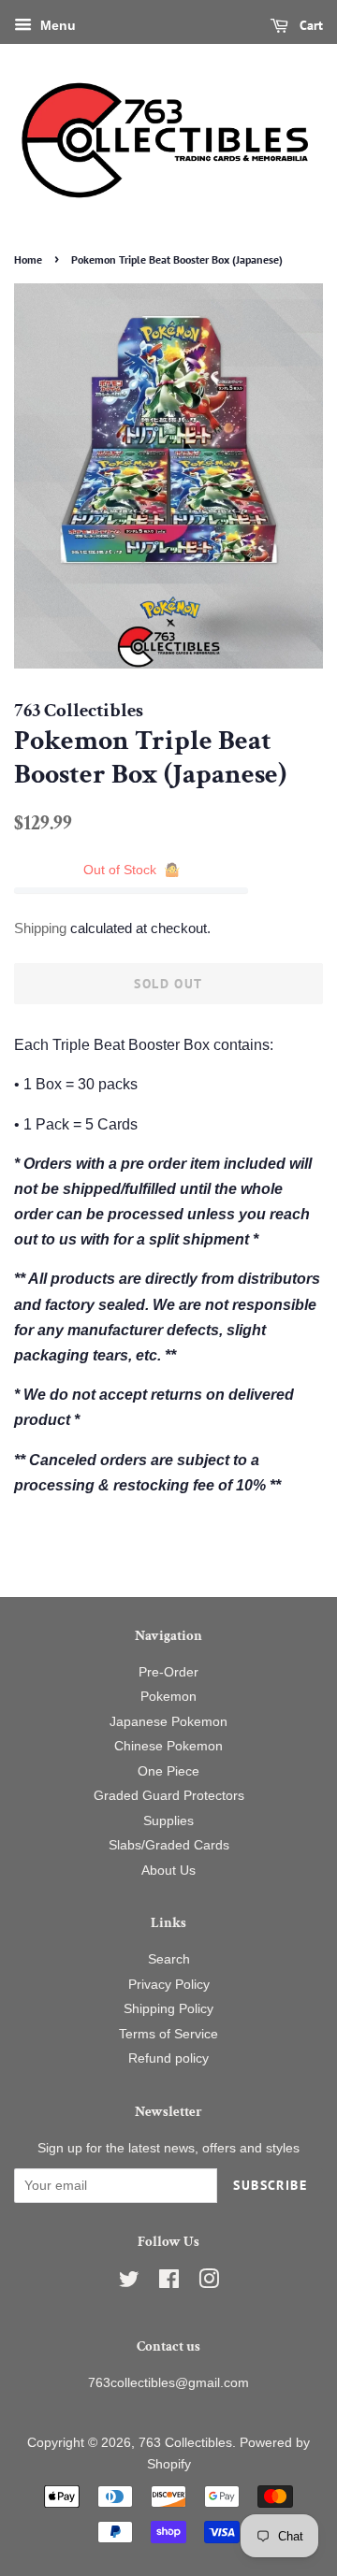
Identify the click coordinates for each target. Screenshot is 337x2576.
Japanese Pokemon (168, 1722)
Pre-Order (168, 1672)
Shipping (40, 928)
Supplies (168, 1821)
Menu (56, 25)
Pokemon (168, 1697)
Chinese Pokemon (168, 1746)
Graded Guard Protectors (169, 1796)
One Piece (168, 1771)
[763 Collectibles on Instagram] (209, 2283)
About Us (168, 1871)
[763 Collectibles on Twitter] (129, 2283)
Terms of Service (168, 2034)
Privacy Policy (169, 1985)
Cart (309, 25)
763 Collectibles (185, 2443)
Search (169, 1959)
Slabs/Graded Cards (169, 1845)
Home (28, 259)
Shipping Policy (168, 2009)
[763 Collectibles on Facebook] (169, 2283)
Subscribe (270, 2185)
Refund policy (168, 2058)
